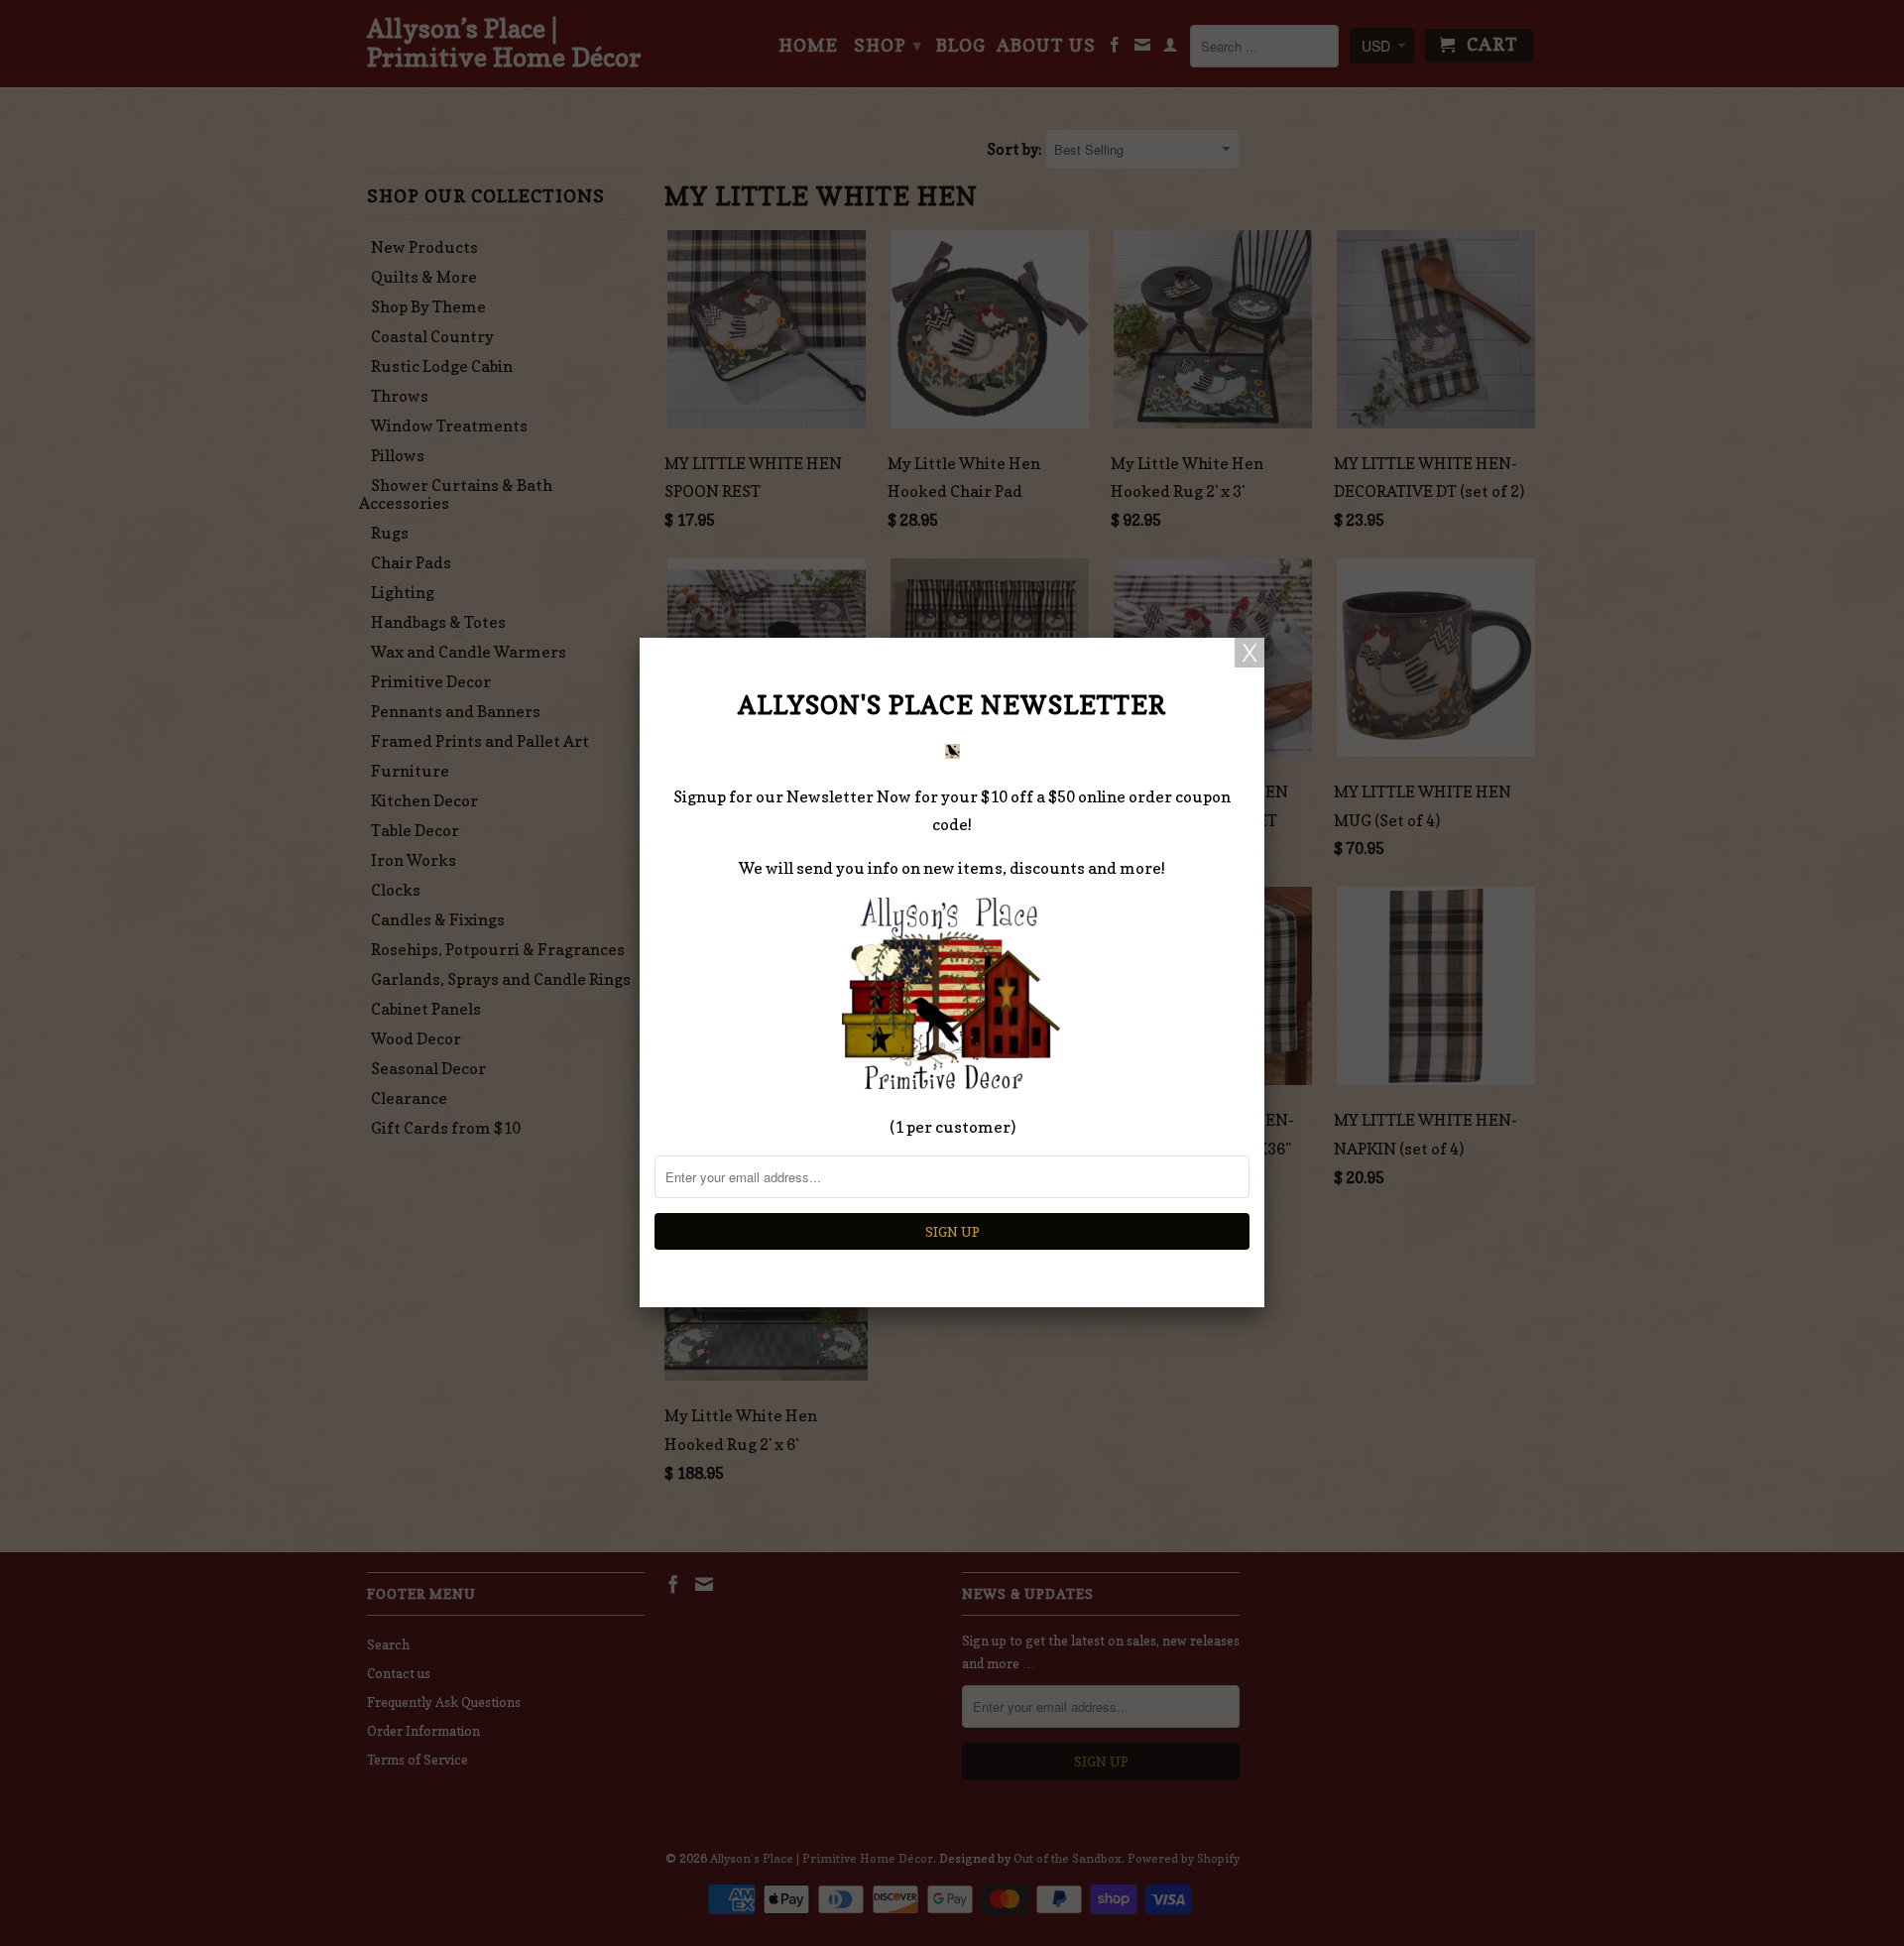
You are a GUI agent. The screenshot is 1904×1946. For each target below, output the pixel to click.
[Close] (1249, 653)
